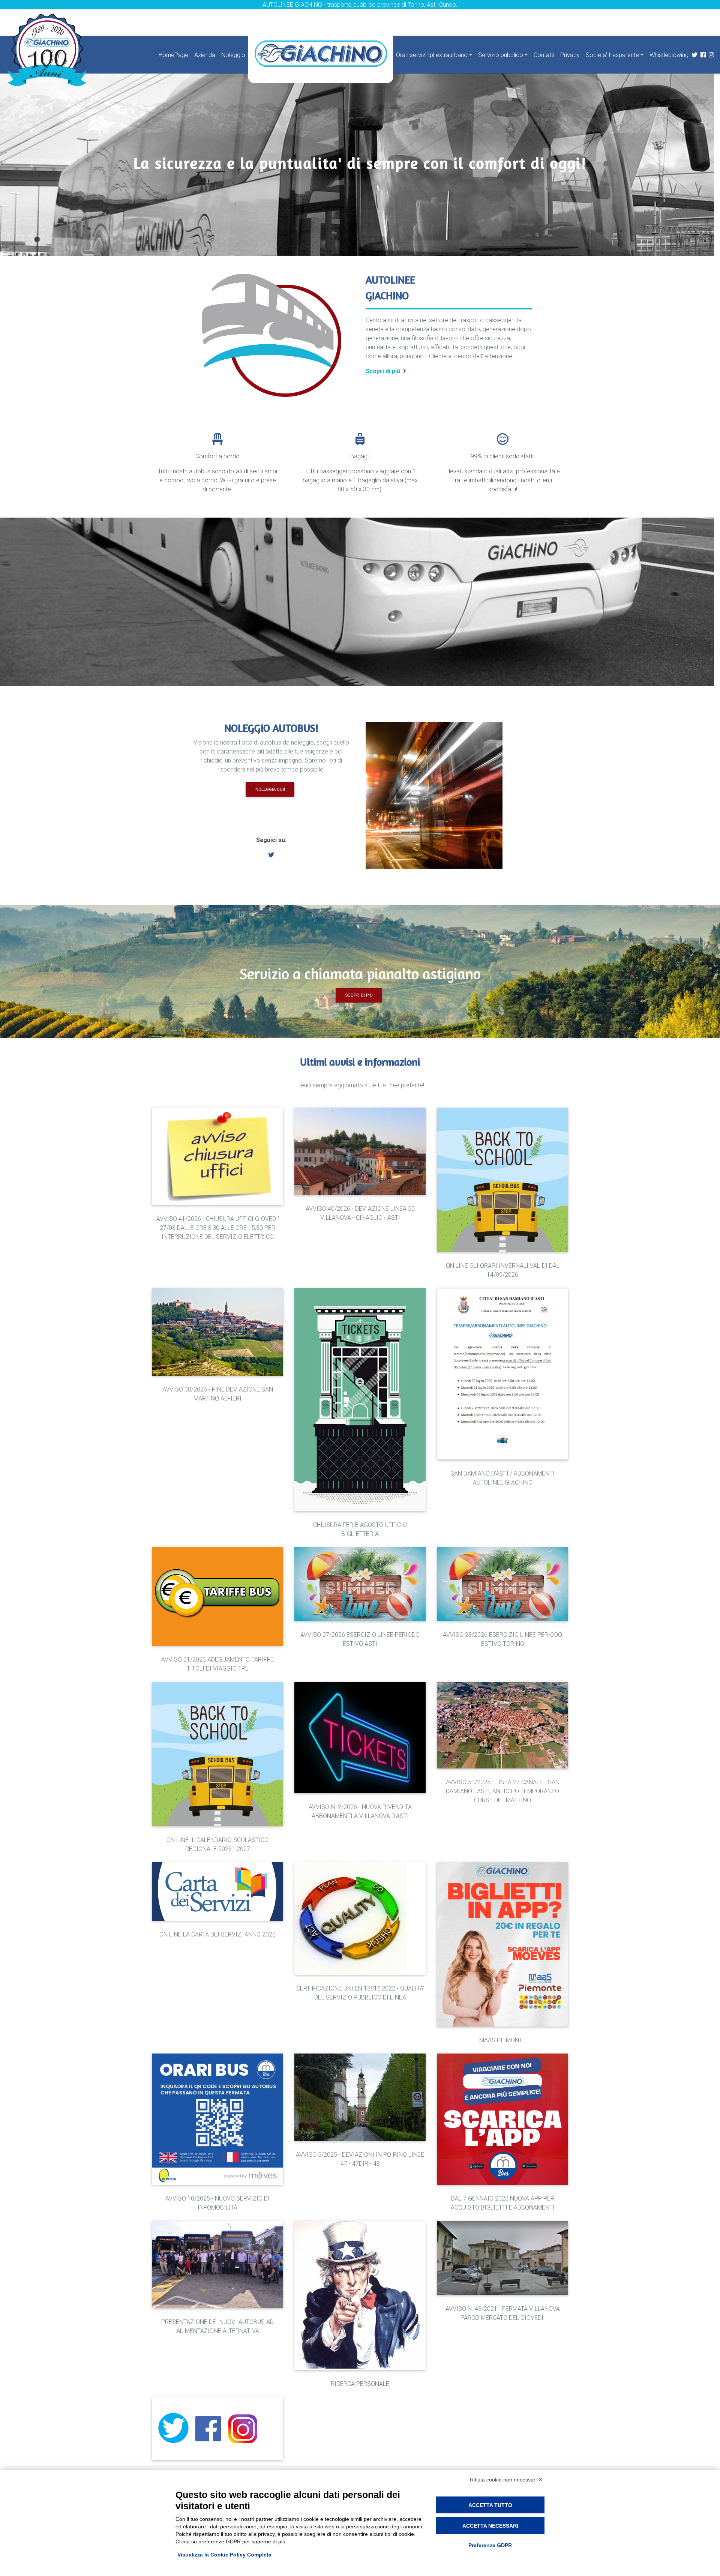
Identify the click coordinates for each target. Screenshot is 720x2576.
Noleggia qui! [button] (270, 789)
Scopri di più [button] (359, 995)
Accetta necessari (490, 2526)
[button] (271, 855)
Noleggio (233, 55)
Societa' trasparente (612, 55)
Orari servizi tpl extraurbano (432, 55)
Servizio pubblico (501, 55)
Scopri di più (383, 371)
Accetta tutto (490, 2505)
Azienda (205, 55)
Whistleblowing (669, 55)
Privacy (570, 55)
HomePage (173, 55)
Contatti (544, 55)
